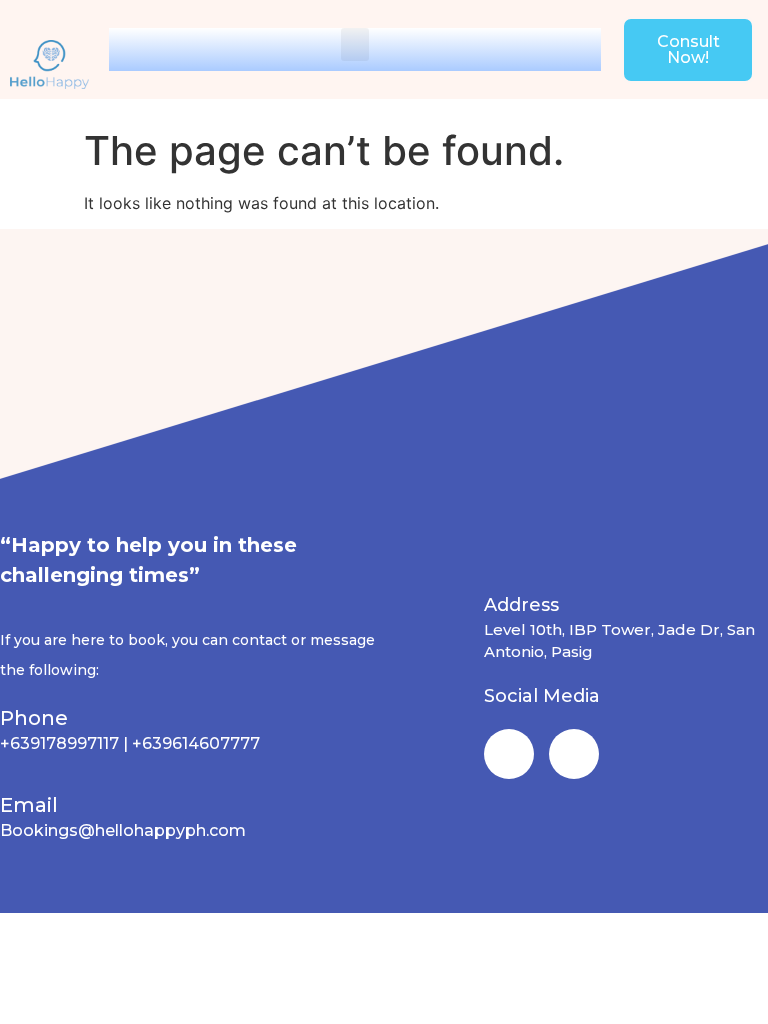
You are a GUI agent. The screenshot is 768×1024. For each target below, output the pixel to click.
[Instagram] (574, 754)
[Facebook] (509, 754)
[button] (355, 44)
